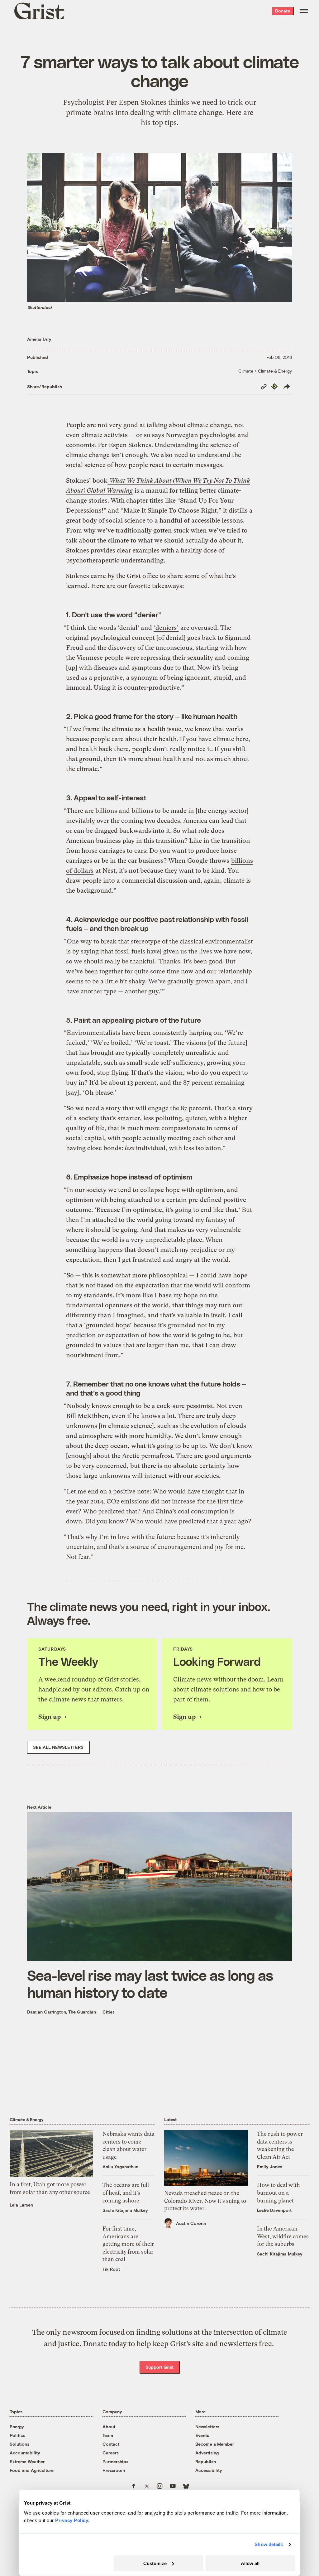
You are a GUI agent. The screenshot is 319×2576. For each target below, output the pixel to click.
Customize (155, 2563)
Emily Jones (270, 2166)
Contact (111, 2444)
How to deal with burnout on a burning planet (279, 2193)
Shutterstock (40, 307)
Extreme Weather (27, 2461)
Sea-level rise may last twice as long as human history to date (150, 1984)
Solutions (19, 2444)
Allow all (250, 2563)
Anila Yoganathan (120, 2166)
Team (108, 2435)
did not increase (173, 1501)
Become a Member (215, 2444)
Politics (17, 2435)
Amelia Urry (39, 339)
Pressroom (114, 2470)
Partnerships (115, 2461)
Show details (269, 2544)
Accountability (25, 2453)
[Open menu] (304, 11)
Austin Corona (191, 2223)
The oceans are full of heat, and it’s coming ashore (126, 2193)
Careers (111, 2453)
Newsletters (207, 2426)
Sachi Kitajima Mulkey (125, 2210)
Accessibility (209, 2470)
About (109, 2426)
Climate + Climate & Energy (265, 371)
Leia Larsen (21, 2205)
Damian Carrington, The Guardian (62, 2012)
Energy (17, 2426)
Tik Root (111, 2269)
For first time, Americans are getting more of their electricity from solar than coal (128, 2244)
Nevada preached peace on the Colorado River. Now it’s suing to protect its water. (205, 2201)
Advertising (207, 2453)
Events (202, 2435)
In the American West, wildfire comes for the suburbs (283, 2236)
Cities (109, 2012)
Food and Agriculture (32, 2470)
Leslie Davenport (274, 2210)
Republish (206, 2461)
